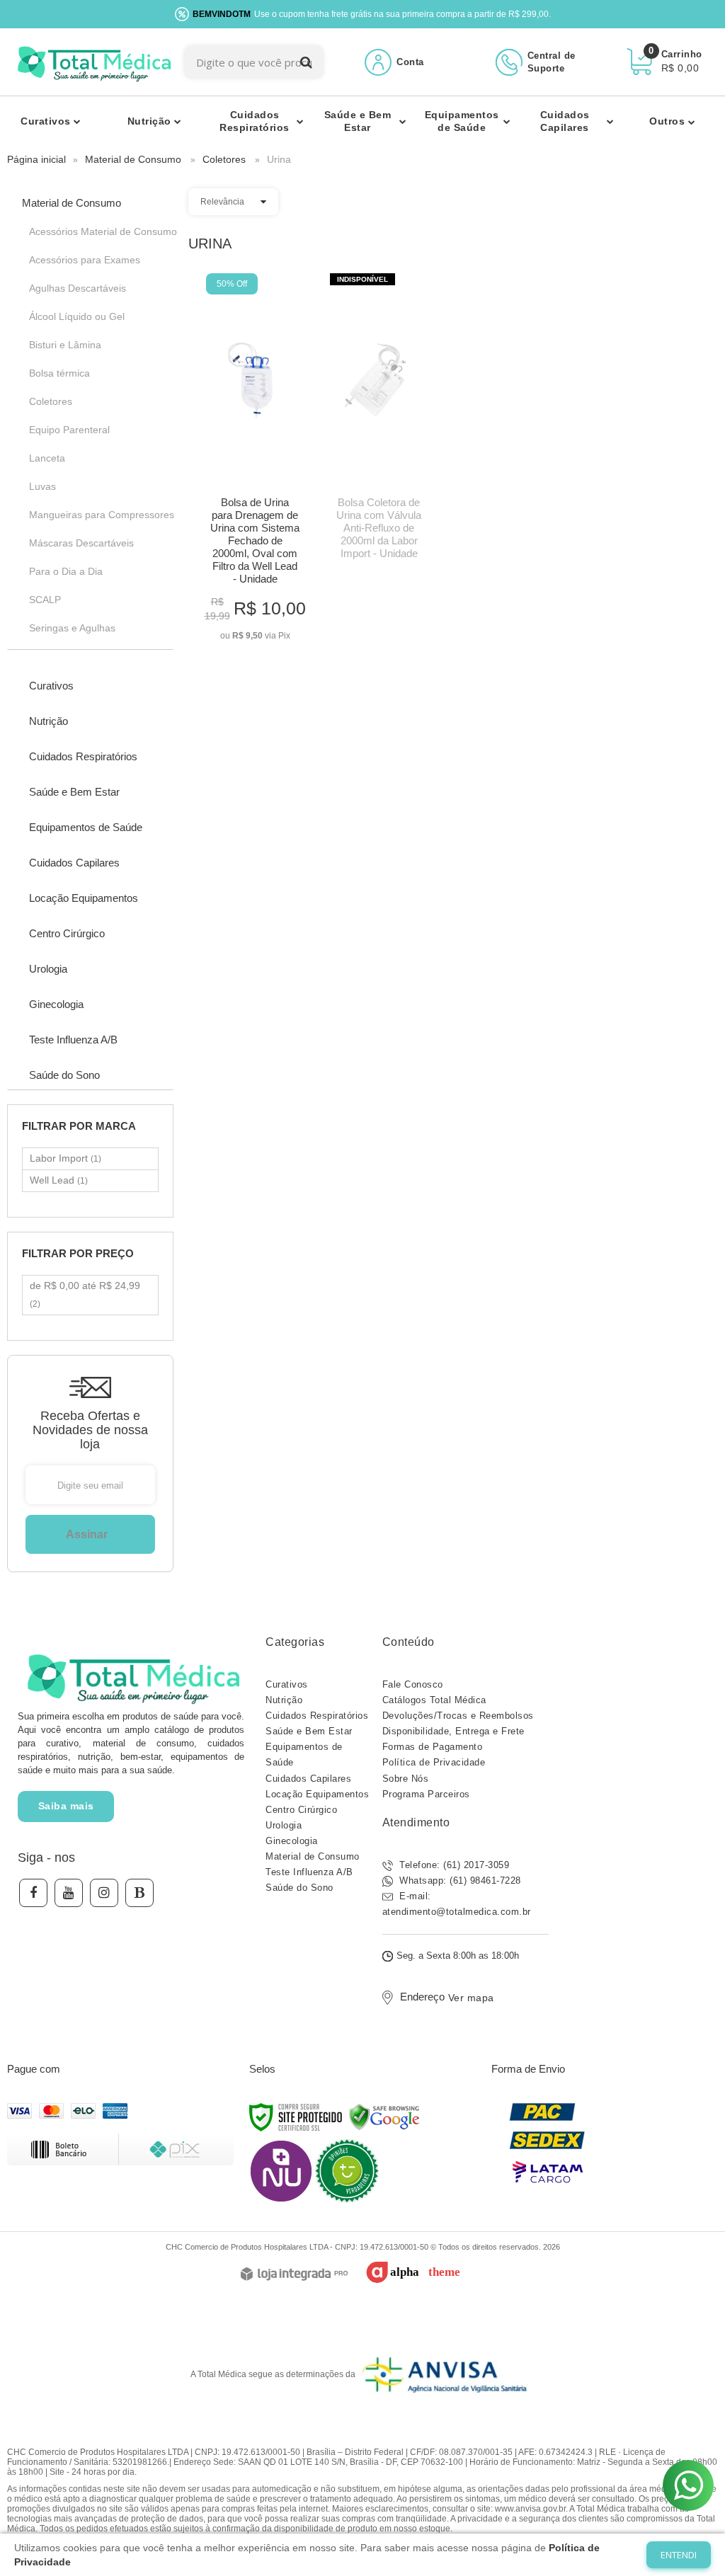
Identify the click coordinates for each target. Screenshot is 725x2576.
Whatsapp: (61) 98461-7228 (459, 1881)
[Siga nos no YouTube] (69, 1893)
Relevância (222, 202)
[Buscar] (306, 62)
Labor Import (65, 1158)
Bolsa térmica (59, 373)
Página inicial (36, 159)
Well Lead (59, 1180)
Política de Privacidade (434, 1762)
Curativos (287, 1684)
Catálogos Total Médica (434, 1700)
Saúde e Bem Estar (309, 1731)
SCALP (45, 600)
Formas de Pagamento (433, 1747)
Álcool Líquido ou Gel (77, 316)
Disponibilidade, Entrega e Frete (453, 1731)
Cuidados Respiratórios (317, 1716)
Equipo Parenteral (69, 430)
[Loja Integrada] (294, 2275)
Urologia (284, 1825)
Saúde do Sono (299, 1888)
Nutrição (284, 1700)
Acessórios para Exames (85, 260)
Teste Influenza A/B (309, 1872)
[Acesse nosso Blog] (139, 1893)
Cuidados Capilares (308, 1779)
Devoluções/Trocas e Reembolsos (458, 1716)
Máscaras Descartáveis (81, 543)
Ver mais (255, 625)
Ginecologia (292, 1841)
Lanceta (47, 458)
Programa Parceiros (426, 1794)
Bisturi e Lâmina (65, 345)
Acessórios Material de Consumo (94, 231)
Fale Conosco (413, 1684)
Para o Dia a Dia (66, 571)
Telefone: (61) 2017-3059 (453, 1865)
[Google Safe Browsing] (384, 2117)
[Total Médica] (92, 62)
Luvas (42, 486)
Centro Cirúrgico (301, 1810)
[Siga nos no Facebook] (33, 1893)
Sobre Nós (406, 1779)
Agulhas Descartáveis (78, 288)
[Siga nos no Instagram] (104, 1893)
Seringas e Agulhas (72, 628)
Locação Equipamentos (317, 1794)
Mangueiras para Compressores (94, 515)
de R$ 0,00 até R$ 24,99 (85, 1294)
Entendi (679, 2555)
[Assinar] (90, 1534)
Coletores (224, 159)
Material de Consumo (133, 159)
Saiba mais (66, 1806)
